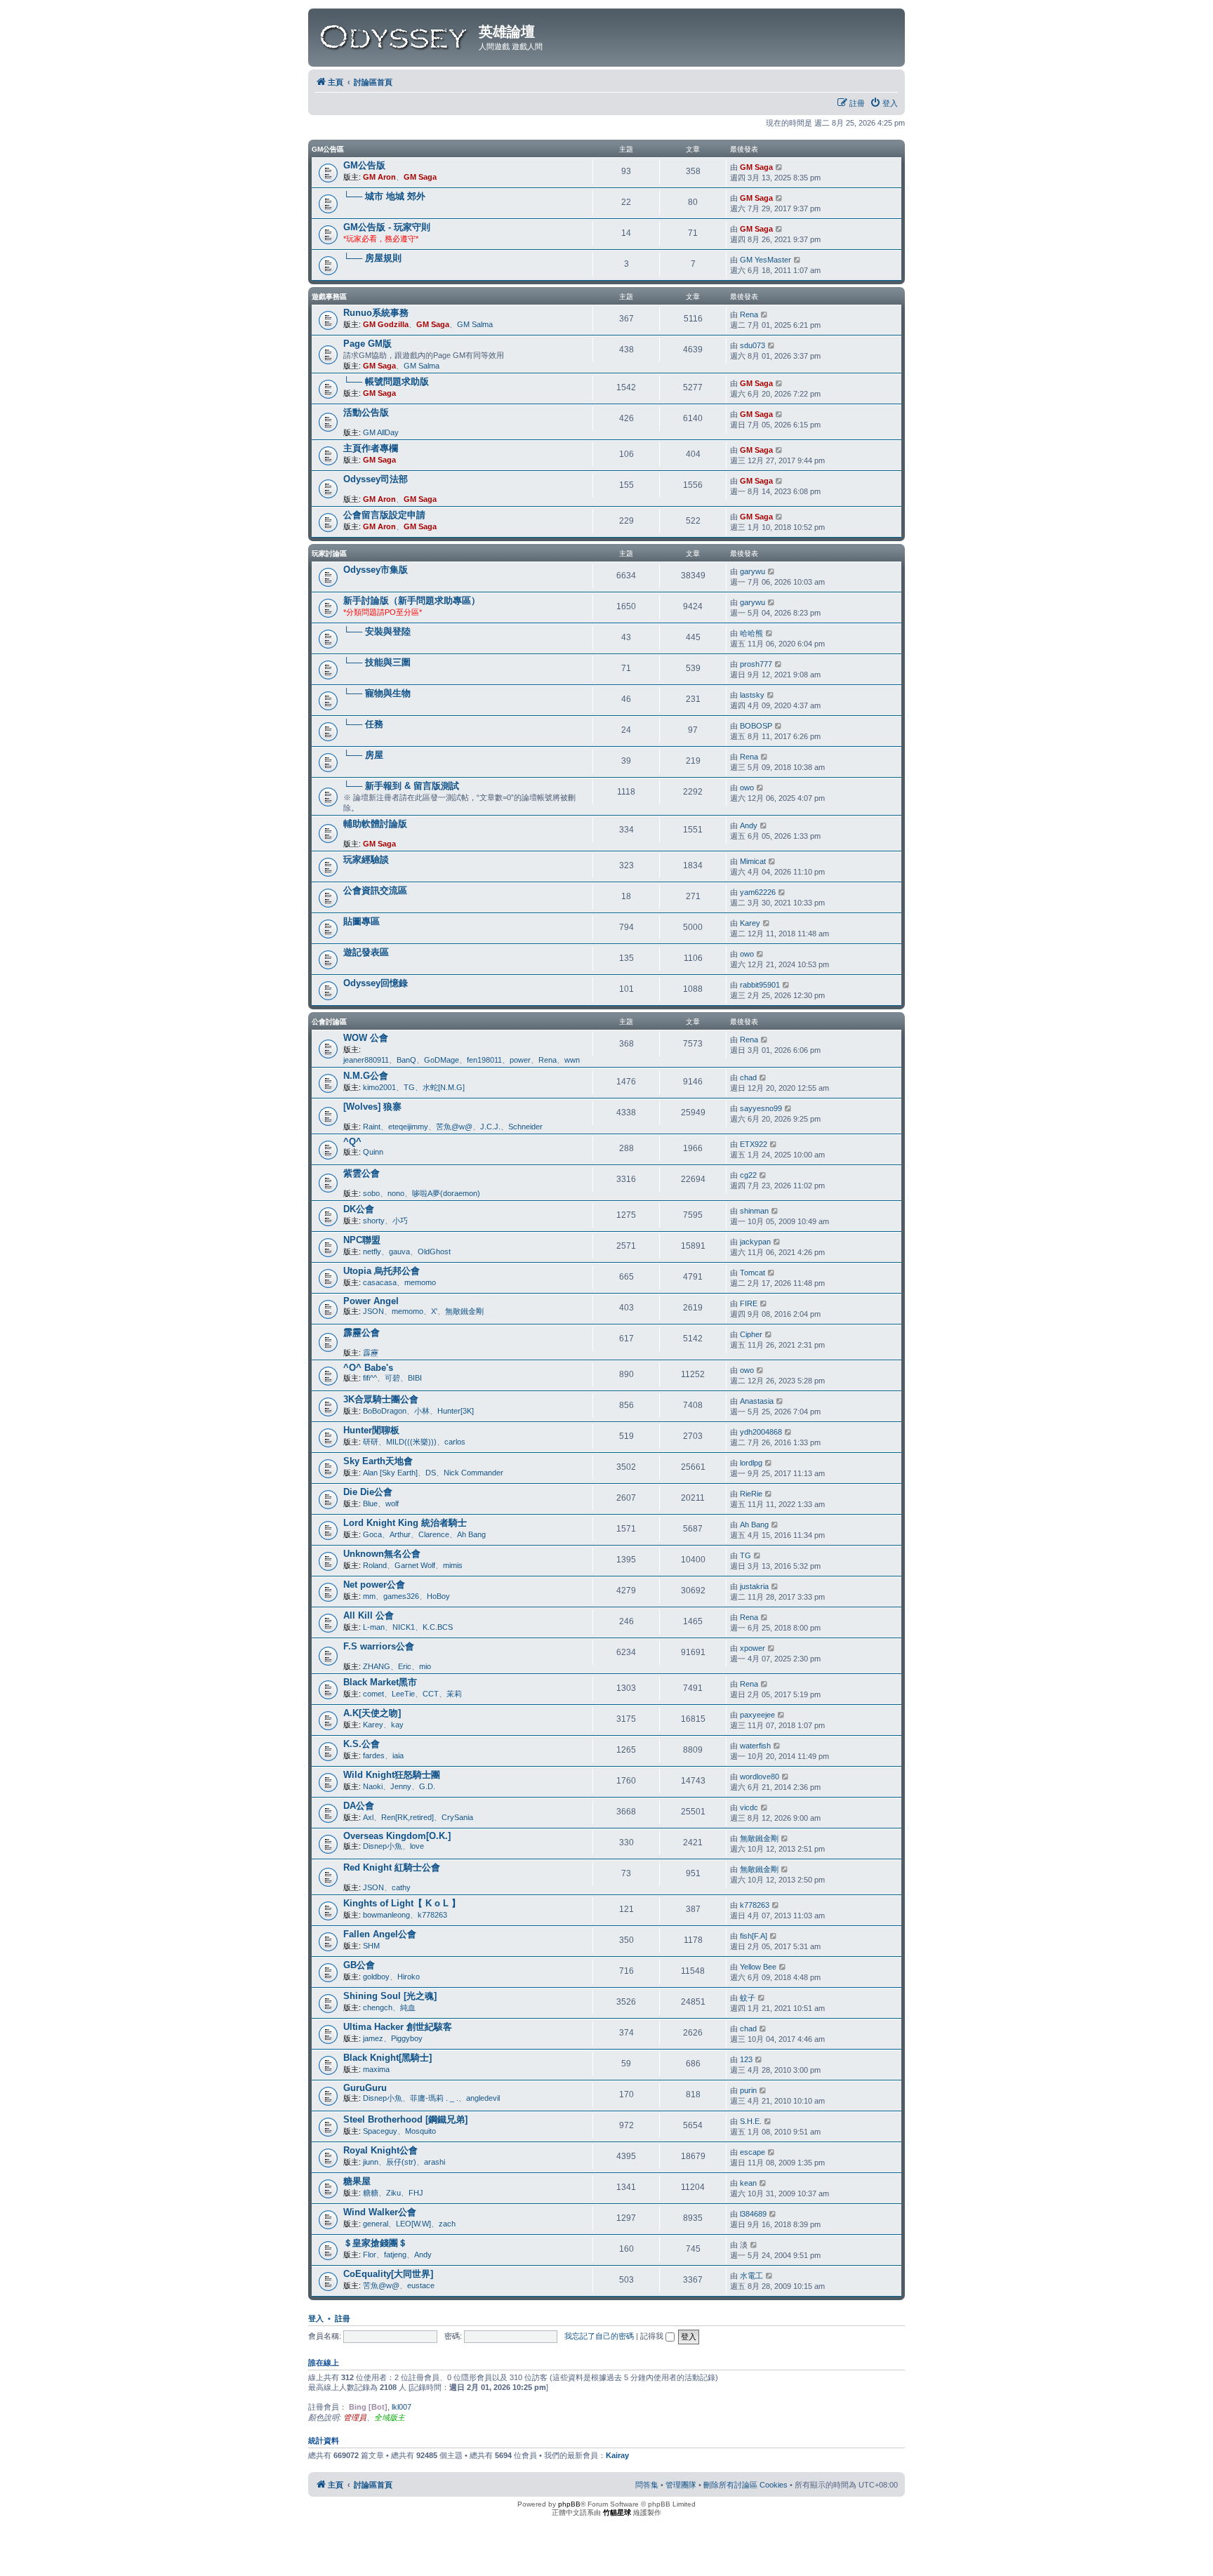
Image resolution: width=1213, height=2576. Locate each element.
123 (746, 2059)
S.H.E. (751, 2121)
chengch (378, 2007)
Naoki (373, 1786)
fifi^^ (370, 1378)
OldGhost (434, 1252)
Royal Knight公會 (380, 2150)
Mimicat (753, 861)
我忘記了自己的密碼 (599, 2336)
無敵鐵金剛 (464, 1311)
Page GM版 (367, 344)
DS (431, 1473)
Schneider (525, 1127)
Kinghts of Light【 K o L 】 (402, 1903)
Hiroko (409, 1977)
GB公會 (359, 1965)
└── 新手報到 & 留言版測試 (401, 786)
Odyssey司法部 (376, 479)
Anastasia (757, 1401)
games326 (401, 1596)
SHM (371, 1946)
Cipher (751, 1334)
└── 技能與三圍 (377, 662)
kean (748, 2183)
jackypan (755, 1242)
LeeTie (403, 1694)
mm (369, 1596)
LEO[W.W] (413, 2224)
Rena (749, 314)
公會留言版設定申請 (384, 515)
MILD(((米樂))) (411, 1442)
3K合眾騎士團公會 (381, 1399)
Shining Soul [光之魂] (390, 1996)
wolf (392, 1503)
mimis (453, 1565)
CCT (431, 1694)
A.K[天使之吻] (372, 1713)
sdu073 (753, 345)
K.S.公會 (362, 1744)
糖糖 (371, 2193)
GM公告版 (364, 165)
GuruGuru (365, 2088)
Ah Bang (471, 1534)
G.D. (427, 1786)
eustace (421, 2285)
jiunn (371, 2162)
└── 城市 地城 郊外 (384, 196)
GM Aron (379, 177)
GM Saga (420, 177)
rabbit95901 (760, 985)
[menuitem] (884, 103)
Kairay (617, 2455)
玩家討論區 (329, 553)
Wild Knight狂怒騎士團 (392, 1775)
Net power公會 (374, 1585)
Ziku (393, 2193)
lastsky (752, 695)
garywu (753, 571)
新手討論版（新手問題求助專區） (412, 600)
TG (409, 1087)
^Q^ (352, 1142)
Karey (750, 923)
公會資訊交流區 (375, 890)
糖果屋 (357, 2181)
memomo (420, 1282)
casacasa (380, 1282)
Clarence (434, 1534)
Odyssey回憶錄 (376, 983)
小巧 (400, 1221)
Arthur (400, 1534)
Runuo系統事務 (376, 313)
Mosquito (420, 2131)
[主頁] (395, 34)
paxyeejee (757, 1715)
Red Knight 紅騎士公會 (392, 1867)
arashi (435, 2162)
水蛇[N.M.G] (444, 1087)
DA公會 (359, 1806)
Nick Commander (473, 1473)
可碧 (392, 1378)
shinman (754, 1211)
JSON (373, 1311)
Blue (370, 1503)
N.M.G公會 (366, 1076)
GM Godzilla (386, 324)
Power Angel (371, 1301)
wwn (572, 1060)
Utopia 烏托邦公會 (382, 1271)
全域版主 (390, 2417)
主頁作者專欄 (371, 448)
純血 (408, 2007)
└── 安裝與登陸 (377, 631)
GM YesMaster (765, 260)
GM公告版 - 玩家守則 (387, 227)
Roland (375, 1565)
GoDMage (442, 1060)
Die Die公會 (368, 1492)
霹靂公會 (362, 1333)
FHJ (416, 2193)
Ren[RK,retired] (407, 1817)
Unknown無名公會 (382, 1554)
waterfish (755, 1746)
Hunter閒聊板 (371, 1430)
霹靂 (371, 1353)
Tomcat (753, 1273)
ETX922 (754, 1144)
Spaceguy (380, 2131)
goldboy (376, 1977)
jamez (373, 2038)
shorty (374, 1221)
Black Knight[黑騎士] (387, 2058)
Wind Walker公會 (380, 2212)
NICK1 (404, 1627)
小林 (422, 1411)
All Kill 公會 (369, 1615)
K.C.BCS (438, 1627)
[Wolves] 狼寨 (372, 1107)
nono (396, 1193)
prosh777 (756, 664)
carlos (455, 1442)
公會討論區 (329, 1022)
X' (434, 1311)
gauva (399, 1252)
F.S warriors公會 (379, 1646)
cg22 (748, 1175)
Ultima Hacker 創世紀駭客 (398, 2027)
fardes (374, 1755)
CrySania (457, 1817)
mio (425, 1666)
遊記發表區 (366, 952)
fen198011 (484, 1060)
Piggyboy (407, 2038)
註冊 (343, 2318)
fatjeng (395, 2255)
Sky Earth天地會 (378, 1461)
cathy (401, 1887)
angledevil (483, 2098)
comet (373, 1694)
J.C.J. (490, 1127)
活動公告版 (366, 412)
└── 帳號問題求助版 (386, 381)
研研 (371, 1442)
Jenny (401, 1786)
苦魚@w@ (454, 1127)
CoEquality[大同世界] (388, 2274)
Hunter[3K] (456, 1411)
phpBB (569, 2504)
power (520, 1060)
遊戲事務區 (329, 297)
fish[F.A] (754, 1936)
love (417, 1846)
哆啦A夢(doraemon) (446, 1193)
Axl (368, 1817)
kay (397, 1725)
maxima (376, 2069)
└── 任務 (363, 724)
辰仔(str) (401, 2162)
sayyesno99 (761, 1108)
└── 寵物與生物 (377, 693)
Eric (405, 1666)
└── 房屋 (363, 755)
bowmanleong (386, 1915)
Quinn (373, 1152)
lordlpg (751, 1463)
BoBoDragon (385, 1411)
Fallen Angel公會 (380, 1934)
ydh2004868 (761, 1432)
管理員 (355, 2417)
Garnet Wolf (415, 1565)
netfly (372, 1252)
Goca (372, 1534)
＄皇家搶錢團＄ (375, 2243)
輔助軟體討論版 (375, 824)
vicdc (749, 1807)
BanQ (406, 1060)
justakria (754, 1586)
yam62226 (758, 892)
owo (747, 788)
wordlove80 (760, 1777)
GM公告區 (328, 149)
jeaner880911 (366, 1060)
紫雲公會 (362, 1173)
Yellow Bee (758, 1967)
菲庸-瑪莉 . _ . (434, 2098)
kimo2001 (379, 1087)
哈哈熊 (751, 633)
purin (748, 2090)
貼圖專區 (362, 921)
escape (753, 2152)
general (376, 2224)
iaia (398, 1755)
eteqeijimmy (408, 1127)
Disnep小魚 (383, 1846)
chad (748, 1077)
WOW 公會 (366, 1038)
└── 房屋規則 (372, 258)
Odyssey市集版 (376, 570)
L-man (374, 1627)
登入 (316, 2318)
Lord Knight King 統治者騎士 (405, 1523)
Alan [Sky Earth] (390, 1473)
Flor (370, 2255)
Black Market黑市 (380, 1682)
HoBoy (438, 1596)
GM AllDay (381, 432)
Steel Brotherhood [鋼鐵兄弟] (405, 2119)
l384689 (753, 2214)
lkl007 (402, 2407)
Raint (372, 1127)
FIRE (749, 1303)
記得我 (653, 2336)
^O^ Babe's (368, 1368)
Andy (749, 825)
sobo (371, 1193)
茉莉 (454, 1694)
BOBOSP (756, 726)
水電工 (751, 2276)
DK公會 (359, 1209)
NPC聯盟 (362, 1240)
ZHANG (377, 1666)
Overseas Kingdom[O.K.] (397, 1836)
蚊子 (748, 1998)
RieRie (751, 1494)
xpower (753, 1648)
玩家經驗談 (366, 859)
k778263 (432, 1915)
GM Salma (475, 324)
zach (447, 2224)
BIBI (415, 1378)
